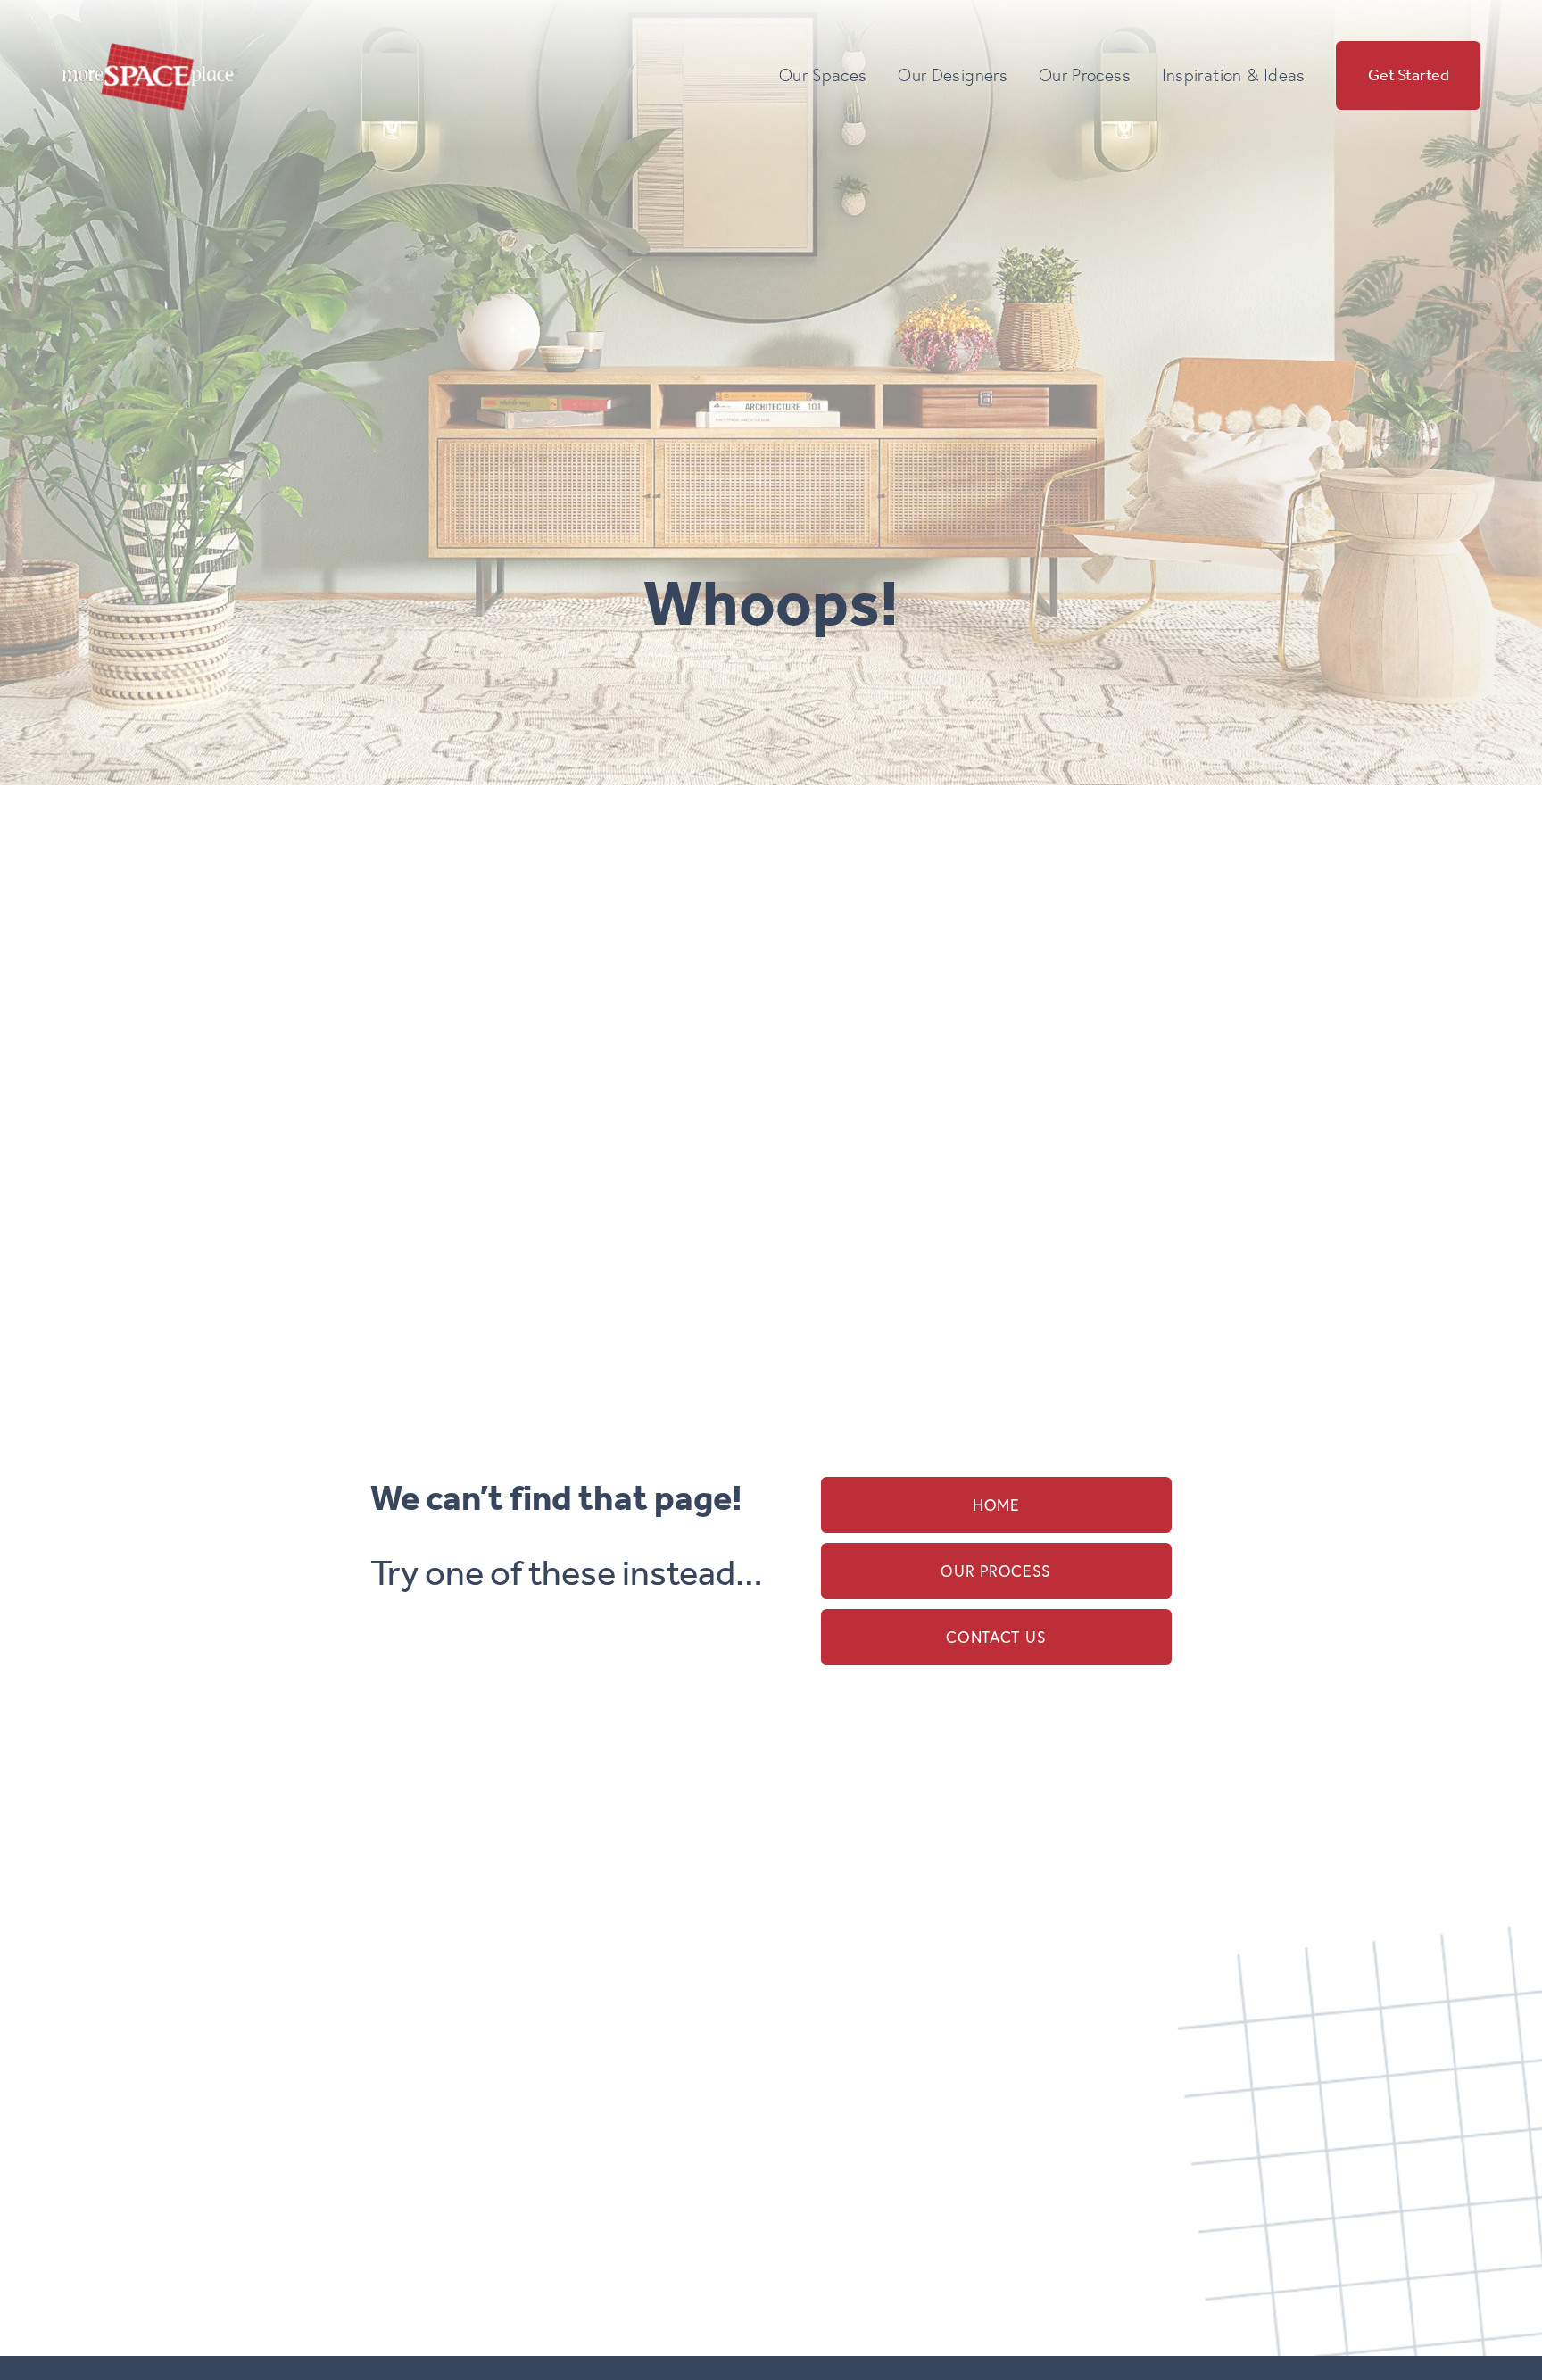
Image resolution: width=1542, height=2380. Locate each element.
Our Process (996, 1571)
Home (996, 1505)
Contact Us (996, 1637)
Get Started (1409, 76)
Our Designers (953, 75)
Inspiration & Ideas (1234, 75)
